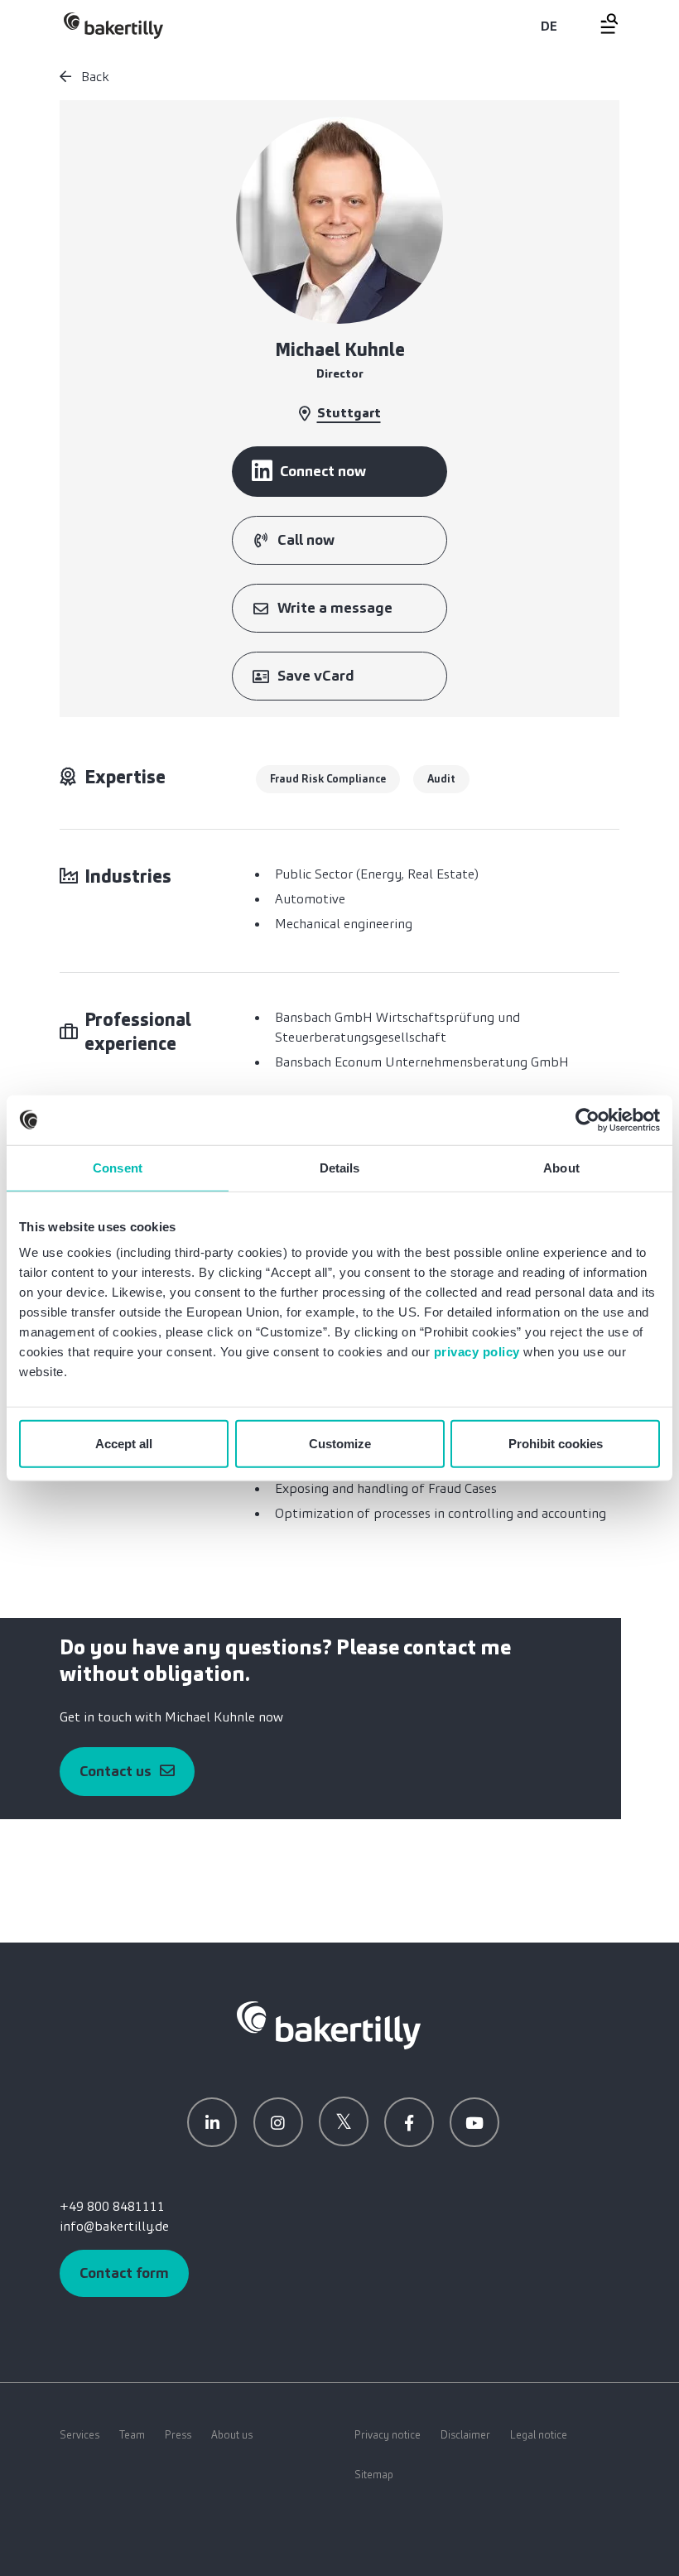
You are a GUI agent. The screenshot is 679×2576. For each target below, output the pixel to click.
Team (132, 2435)
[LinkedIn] (212, 2122)
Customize (340, 1444)
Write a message (335, 608)
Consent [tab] (118, 1167)
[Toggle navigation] (600, 24)
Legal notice (539, 2435)
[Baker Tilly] (113, 25)
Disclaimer (465, 2435)
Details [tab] (340, 1167)
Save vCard (316, 676)
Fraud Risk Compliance (328, 779)
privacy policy (477, 1352)
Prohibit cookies (556, 1444)
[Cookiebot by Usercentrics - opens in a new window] (588, 1119)
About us (232, 2435)
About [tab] (561, 1167)
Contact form (124, 2273)
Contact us (116, 1771)
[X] (344, 2121)
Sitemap (374, 2475)
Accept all (124, 1444)
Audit (441, 779)
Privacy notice (388, 2435)
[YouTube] (474, 2122)
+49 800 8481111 (112, 2206)
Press (178, 2435)
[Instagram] (278, 2122)
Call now (306, 540)
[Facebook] (409, 2122)
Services (79, 2435)
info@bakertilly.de (114, 2226)
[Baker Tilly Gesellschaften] (329, 2024)
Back (94, 77)
